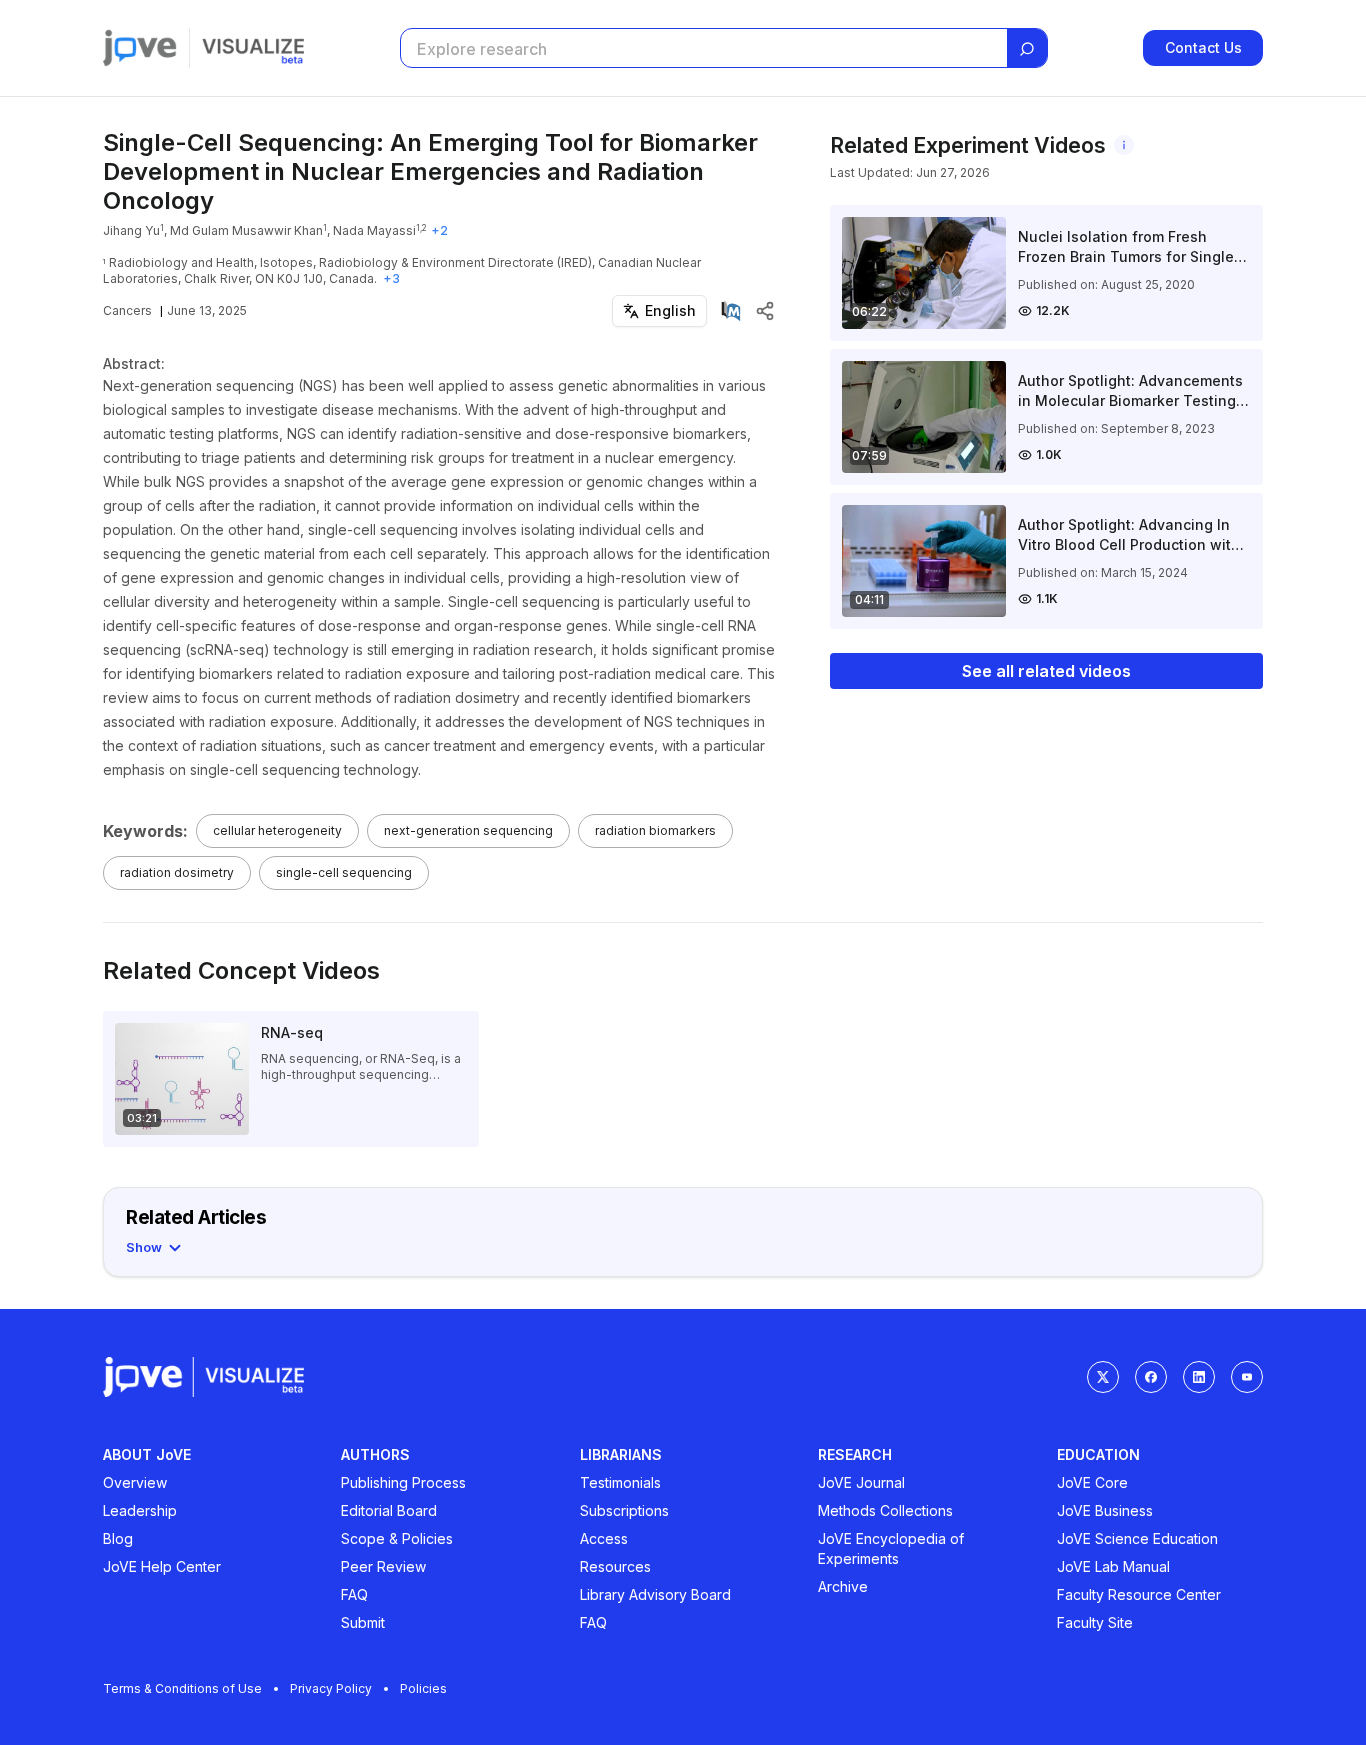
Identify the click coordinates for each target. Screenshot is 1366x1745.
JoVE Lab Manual (1113, 1566)
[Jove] (140, 48)
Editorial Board (389, 1510)
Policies (423, 1688)
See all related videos (1046, 671)
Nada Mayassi (374, 230)
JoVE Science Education (1137, 1538)
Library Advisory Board (655, 1594)
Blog (118, 1538)
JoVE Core (1092, 1482)
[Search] (1027, 49)
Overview (135, 1482)
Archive (843, 1586)
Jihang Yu (131, 230)
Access (604, 1538)
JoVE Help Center (162, 1566)
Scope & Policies (397, 1538)
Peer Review (383, 1566)
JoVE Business (1105, 1510)
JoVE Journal (861, 1482)
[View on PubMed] (731, 311)
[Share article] (765, 311)
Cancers (127, 310)
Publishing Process (403, 1482)
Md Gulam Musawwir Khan (246, 230)
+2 (439, 230)
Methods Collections (885, 1510)
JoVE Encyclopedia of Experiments (891, 1548)
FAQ (354, 1594)
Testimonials (620, 1482)
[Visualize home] (253, 48)
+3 (391, 278)
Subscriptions (624, 1510)
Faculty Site (1095, 1622)
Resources (615, 1566)
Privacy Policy (331, 1688)
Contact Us (1203, 47)
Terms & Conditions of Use (182, 1688)
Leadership (140, 1510)
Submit (363, 1622)
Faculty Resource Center (1139, 1594)
